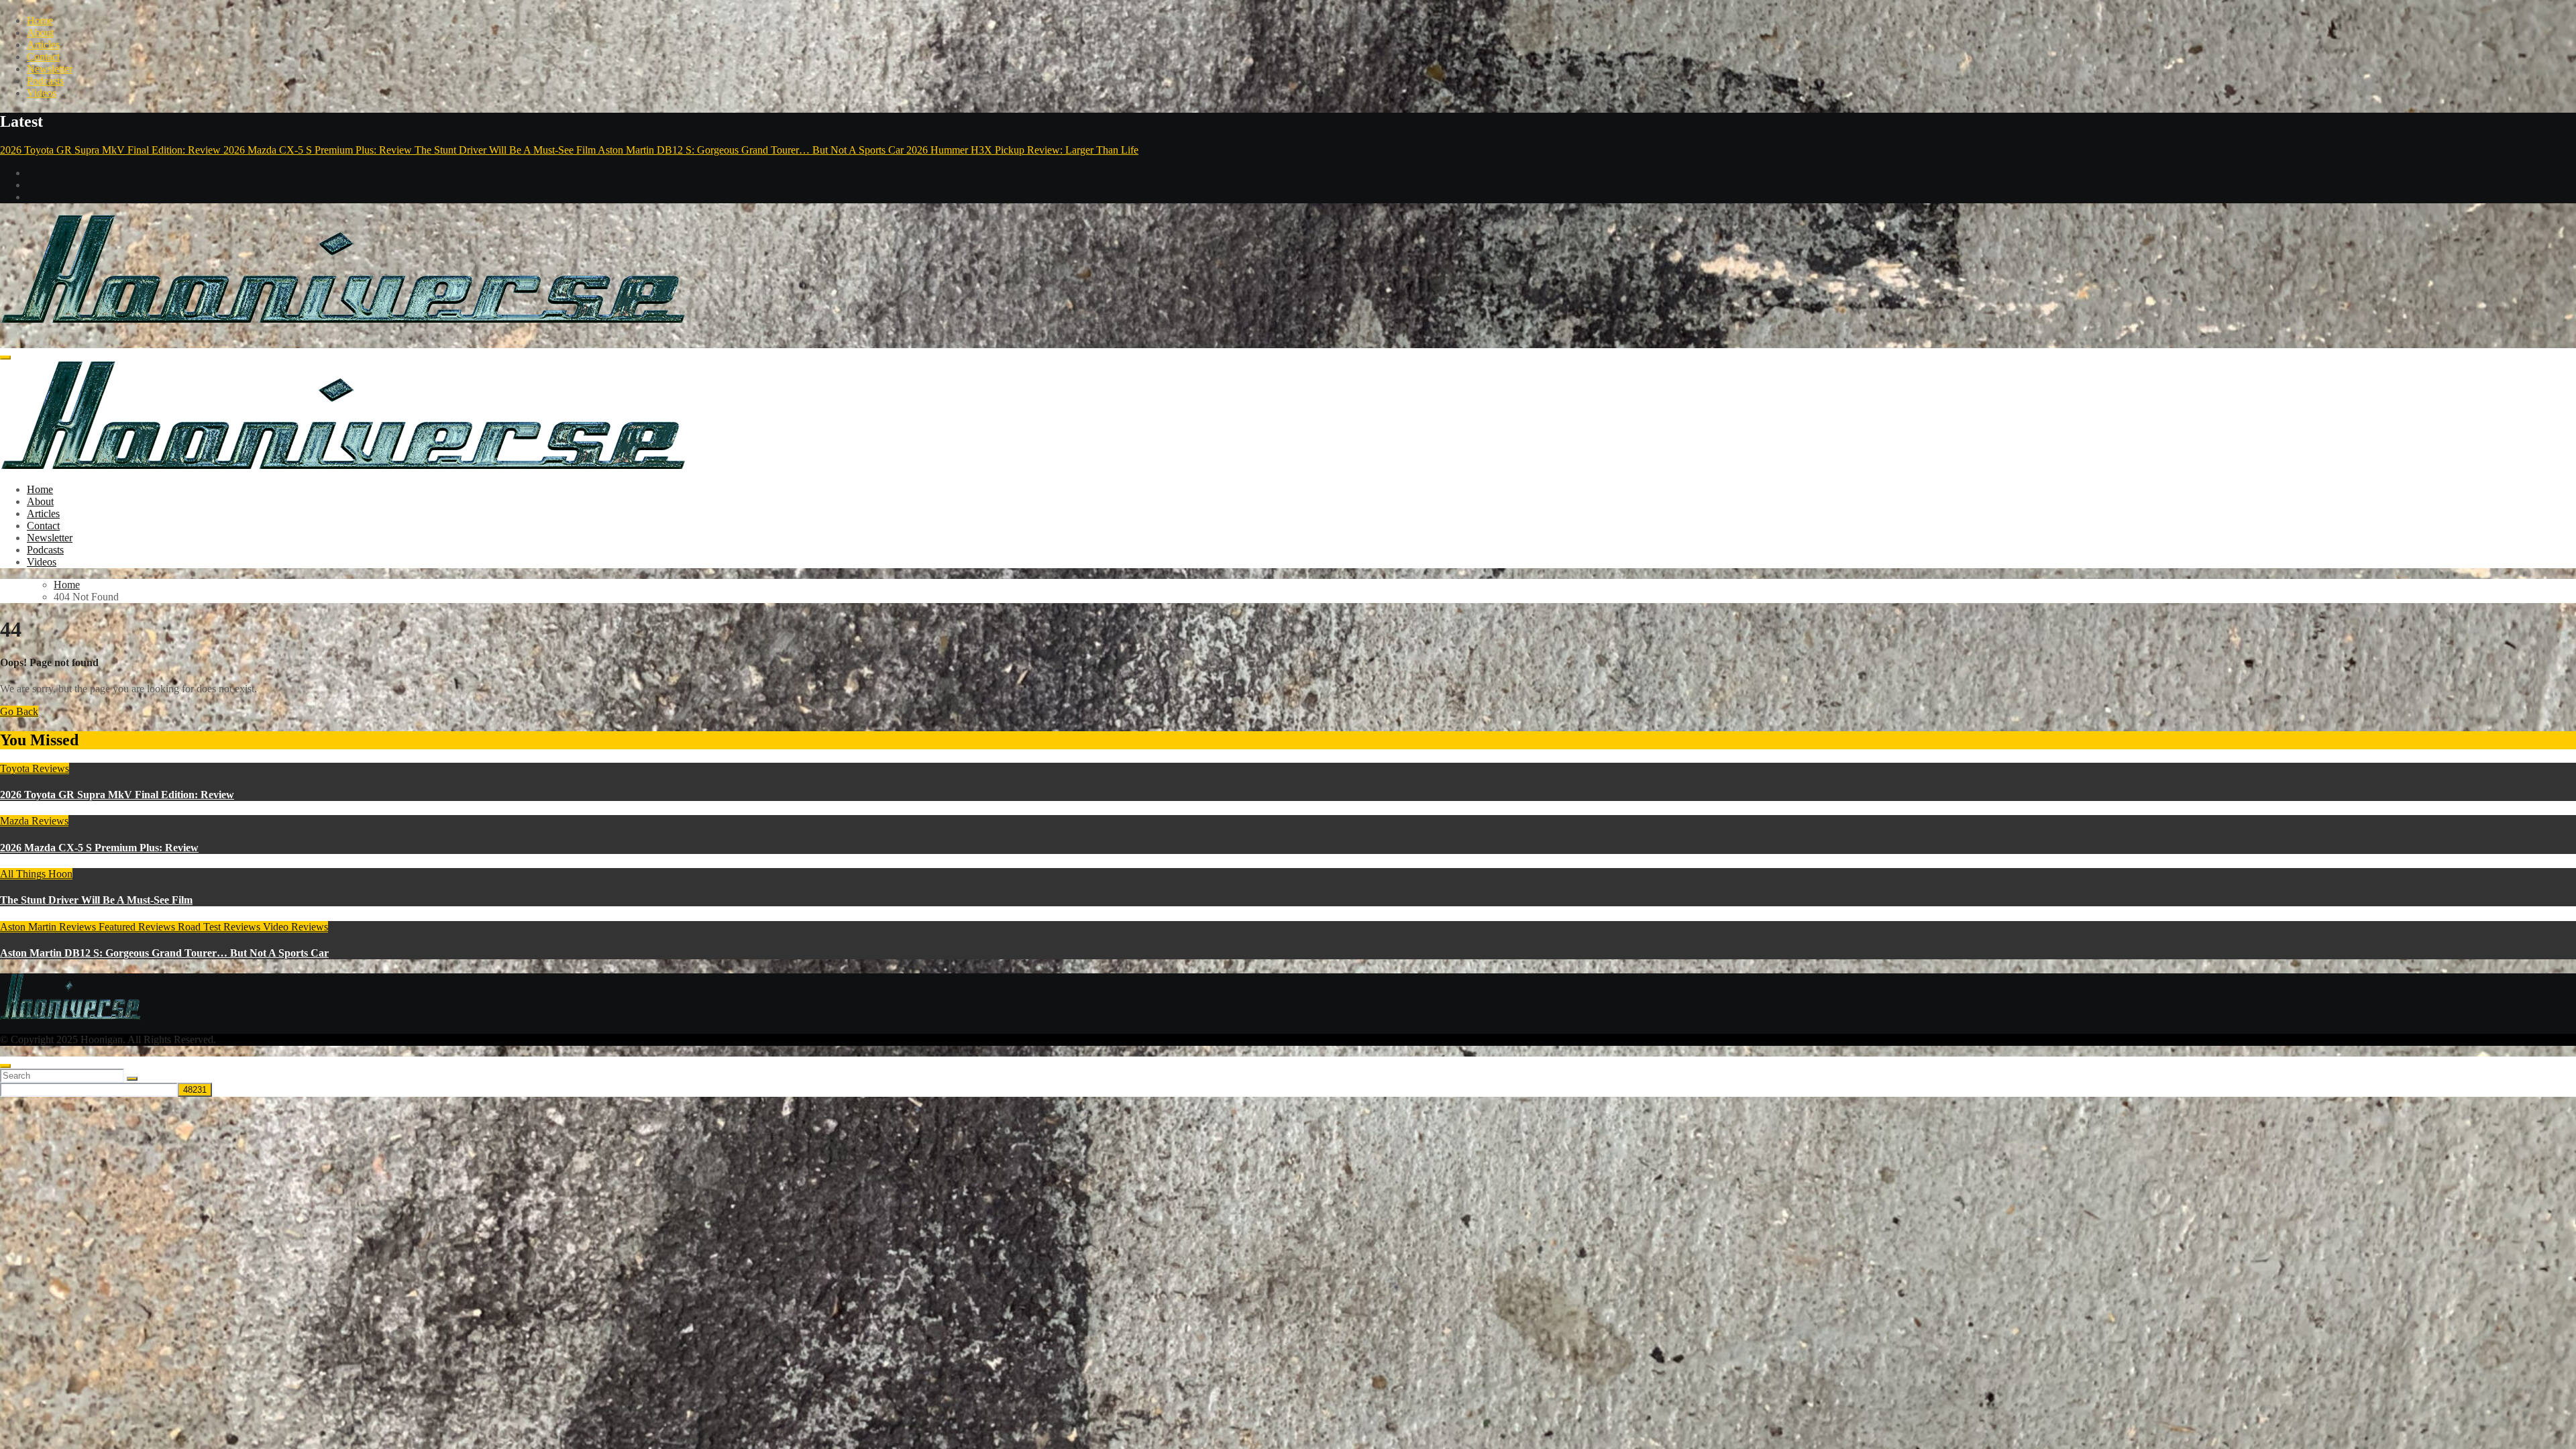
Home (40, 20)
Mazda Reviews (34, 821)
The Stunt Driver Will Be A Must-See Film (96, 900)
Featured (118, 927)
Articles (43, 45)
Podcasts (45, 81)
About (40, 33)
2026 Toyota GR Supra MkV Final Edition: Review (117, 795)
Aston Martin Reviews (49, 927)
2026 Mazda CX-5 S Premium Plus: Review (99, 848)
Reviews (158, 927)
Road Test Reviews (220, 927)
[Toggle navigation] (5, 358)
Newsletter (50, 69)
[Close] (5, 1066)
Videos (42, 93)
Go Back (19, 711)
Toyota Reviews (35, 768)
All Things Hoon (36, 874)
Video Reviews (296, 927)
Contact (43, 57)
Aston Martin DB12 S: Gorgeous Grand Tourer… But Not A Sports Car (164, 953)
